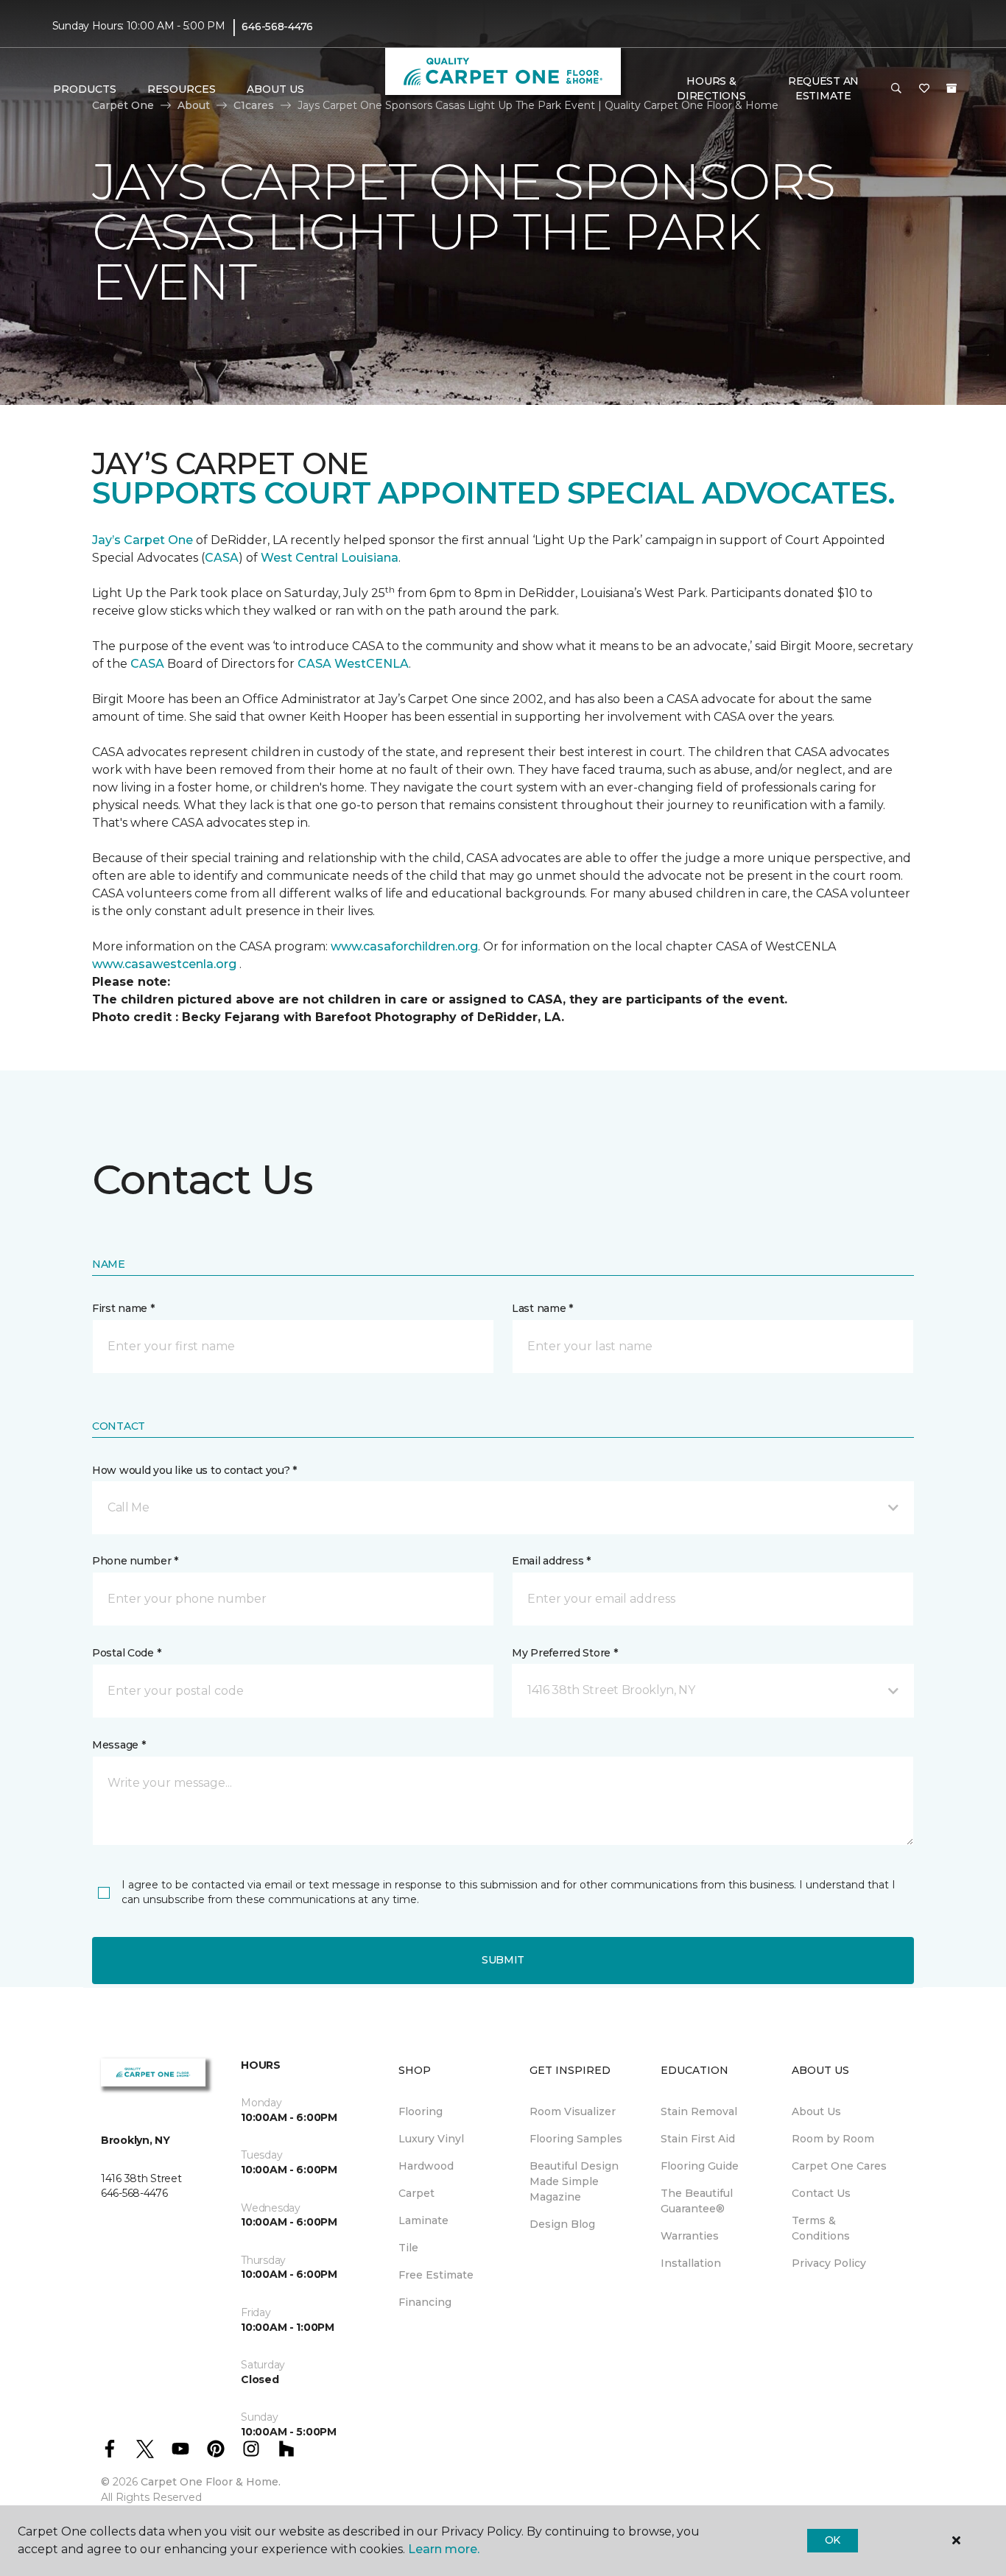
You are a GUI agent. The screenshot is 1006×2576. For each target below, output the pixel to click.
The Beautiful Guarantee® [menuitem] (697, 2201)
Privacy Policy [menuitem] (829, 2263)
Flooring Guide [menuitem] (700, 2166)
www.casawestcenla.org (164, 964)
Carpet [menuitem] (416, 2193)
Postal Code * (126, 1653)
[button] (896, 89)
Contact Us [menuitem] (821, 2193)
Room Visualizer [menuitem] (573, 2111)
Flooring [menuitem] (421, 2111)
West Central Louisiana (330, 558)
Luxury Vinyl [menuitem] (431, 2139)
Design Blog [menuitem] (562, 2224)
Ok (833, 2540)
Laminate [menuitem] (423, 2220)
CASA (222, 558)
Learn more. (444, 2549)
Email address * (551, 1561)
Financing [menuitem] (425, 2302)
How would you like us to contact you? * (194, 1470)
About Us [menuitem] (816, 2111)
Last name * (542, 1308)
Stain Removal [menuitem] (699, 2111)
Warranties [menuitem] (690, 2236)
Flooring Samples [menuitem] (576, 2139)
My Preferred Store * (564, 1653)
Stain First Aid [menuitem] (698, 2139)
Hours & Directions (711, 88)
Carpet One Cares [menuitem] (839, 2166)
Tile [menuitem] (408, 2248)
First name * (123, 1308)
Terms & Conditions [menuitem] (821, 2228)
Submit (503, 1960)
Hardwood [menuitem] (426, 2166)
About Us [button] (275, 89)
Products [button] (85, 89)
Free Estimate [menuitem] (436, 2275)
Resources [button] (182, 89)
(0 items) (952, 88)
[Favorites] (924, 89)
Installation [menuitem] (691, 2263)
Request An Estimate (823, 88)
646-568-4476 (277, 27)
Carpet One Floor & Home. (211, 2482)
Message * (119, 1745)
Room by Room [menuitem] (833, 2139)
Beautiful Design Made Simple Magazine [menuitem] (574, 2181)
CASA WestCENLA (353, 664)
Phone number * (135, 1561)
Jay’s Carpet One (143, 540)
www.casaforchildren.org (404, 946)
